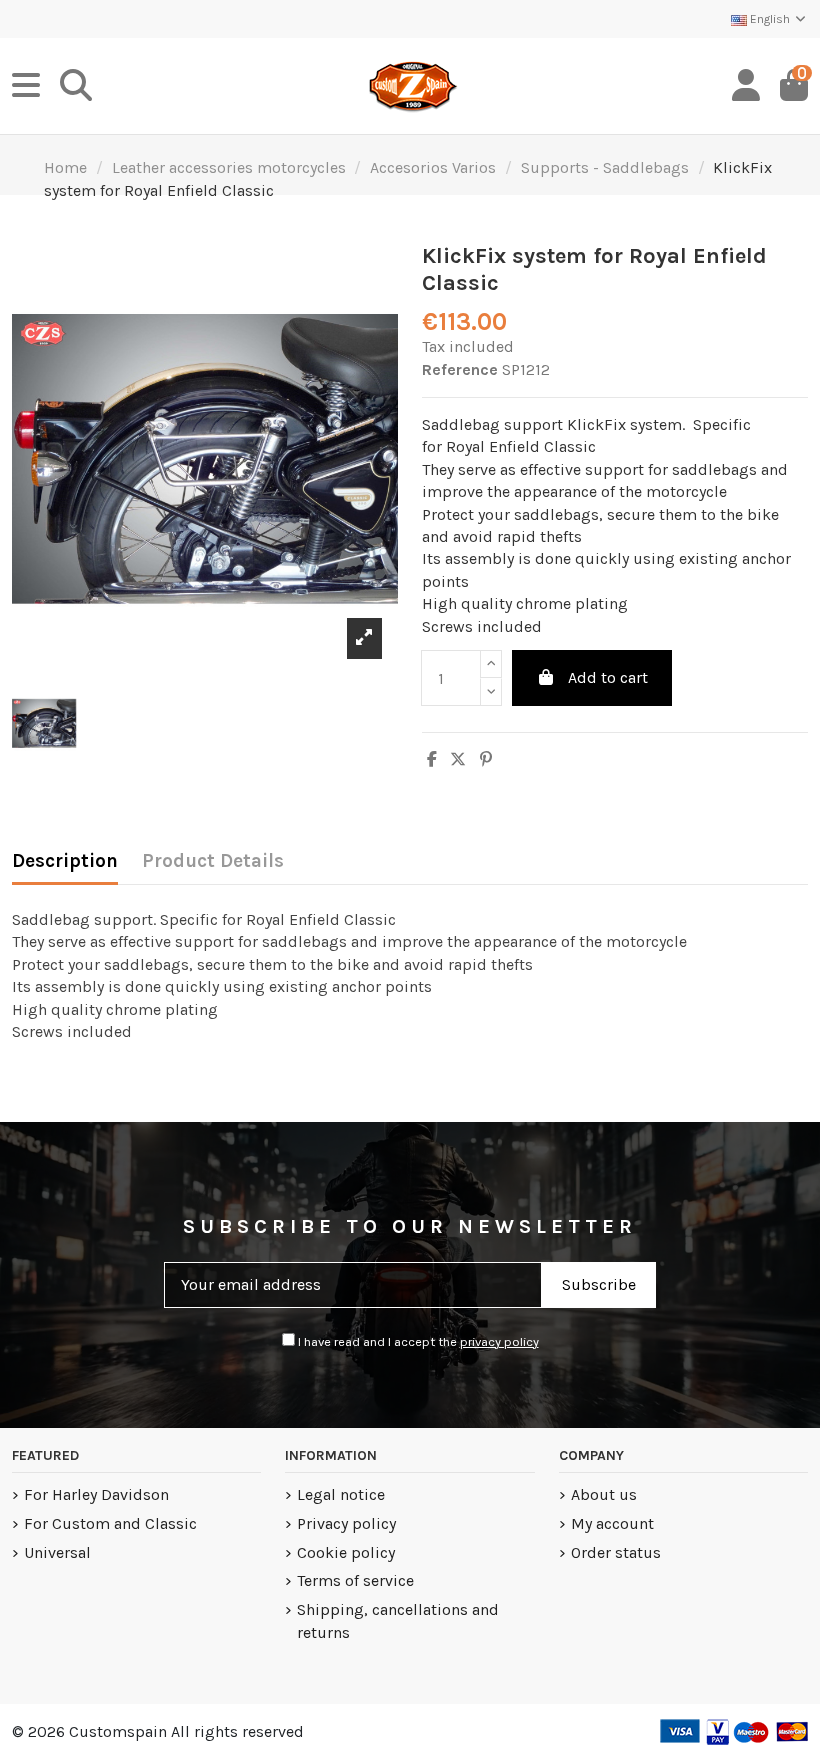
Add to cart (608, 677)
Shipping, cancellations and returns (398, 1620)
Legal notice (341, 1494)
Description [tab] (65, 861)
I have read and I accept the (417, 1341)
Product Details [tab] (213, 861)
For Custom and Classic (110, 1523)
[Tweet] (458, 759)
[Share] (432, 759)
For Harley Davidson (96, 1494)
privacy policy (499, 1341)
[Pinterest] (486, 759)
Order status (616, 1552)
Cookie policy (346, 1552)
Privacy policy (346, 1523)
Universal (57, 1552)
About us (604, 1494)
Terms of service (355, 1580)
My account (612, 1523)
